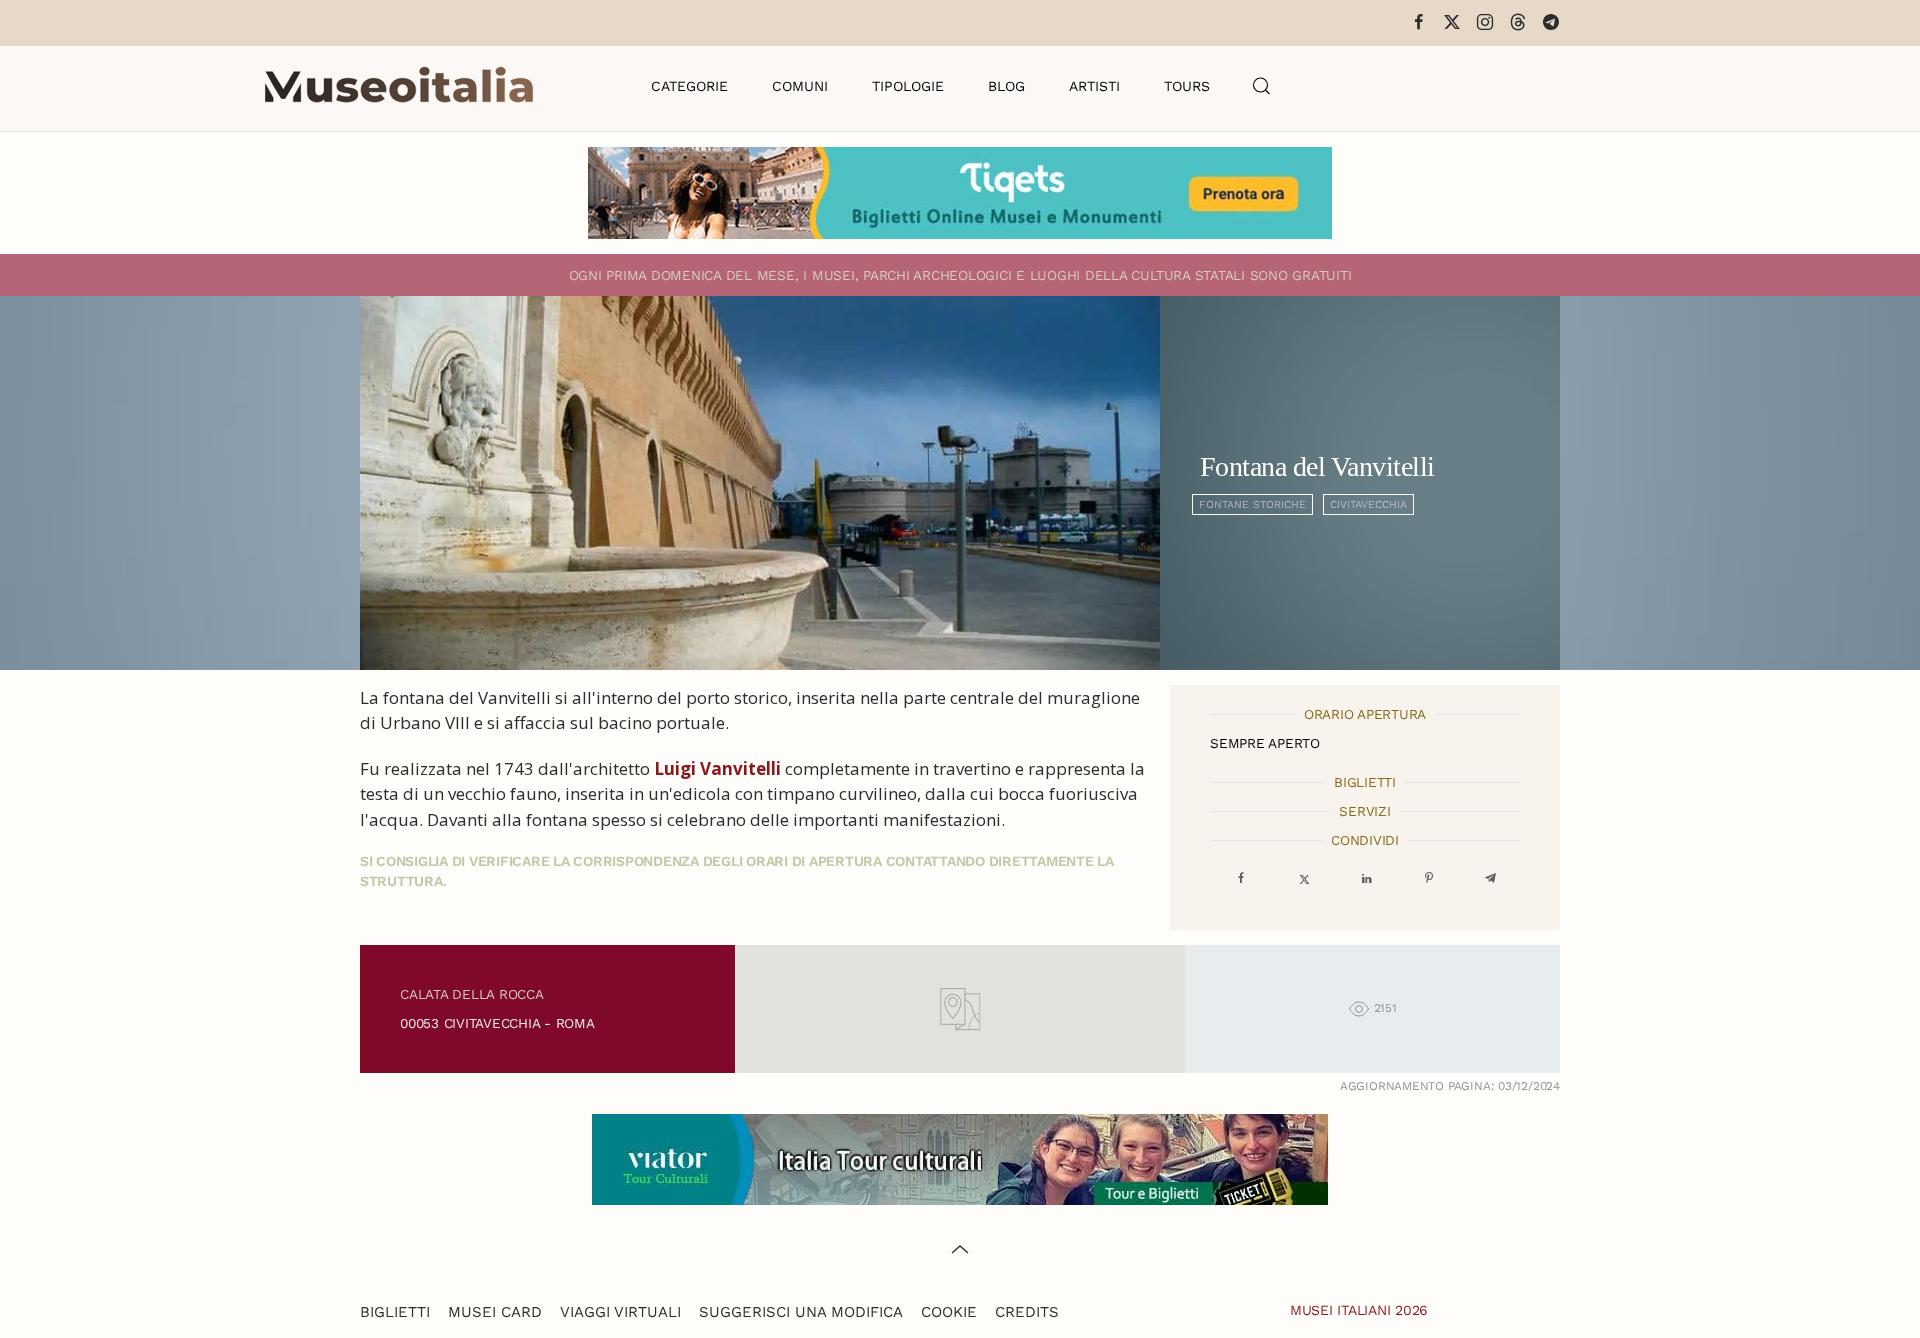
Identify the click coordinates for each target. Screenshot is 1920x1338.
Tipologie (908, 86)
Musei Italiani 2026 (1359, 1310)
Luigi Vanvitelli (717, 768)
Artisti (1094, 86)
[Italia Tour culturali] (960, 1158)
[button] (1262, 86)
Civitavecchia (1368, 504)
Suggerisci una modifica (801, 1312)
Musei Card (495, 1312)
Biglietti (395, 1312)
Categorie (689, 86)
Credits (1027, 1312)
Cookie (949, 1312)
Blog (1006, 86)
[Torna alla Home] (399, 86)
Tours (1187, 86)
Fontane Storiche (1252, 504)
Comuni (800, 86)
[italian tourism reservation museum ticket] (960, 193)
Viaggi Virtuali (620, 1312)
